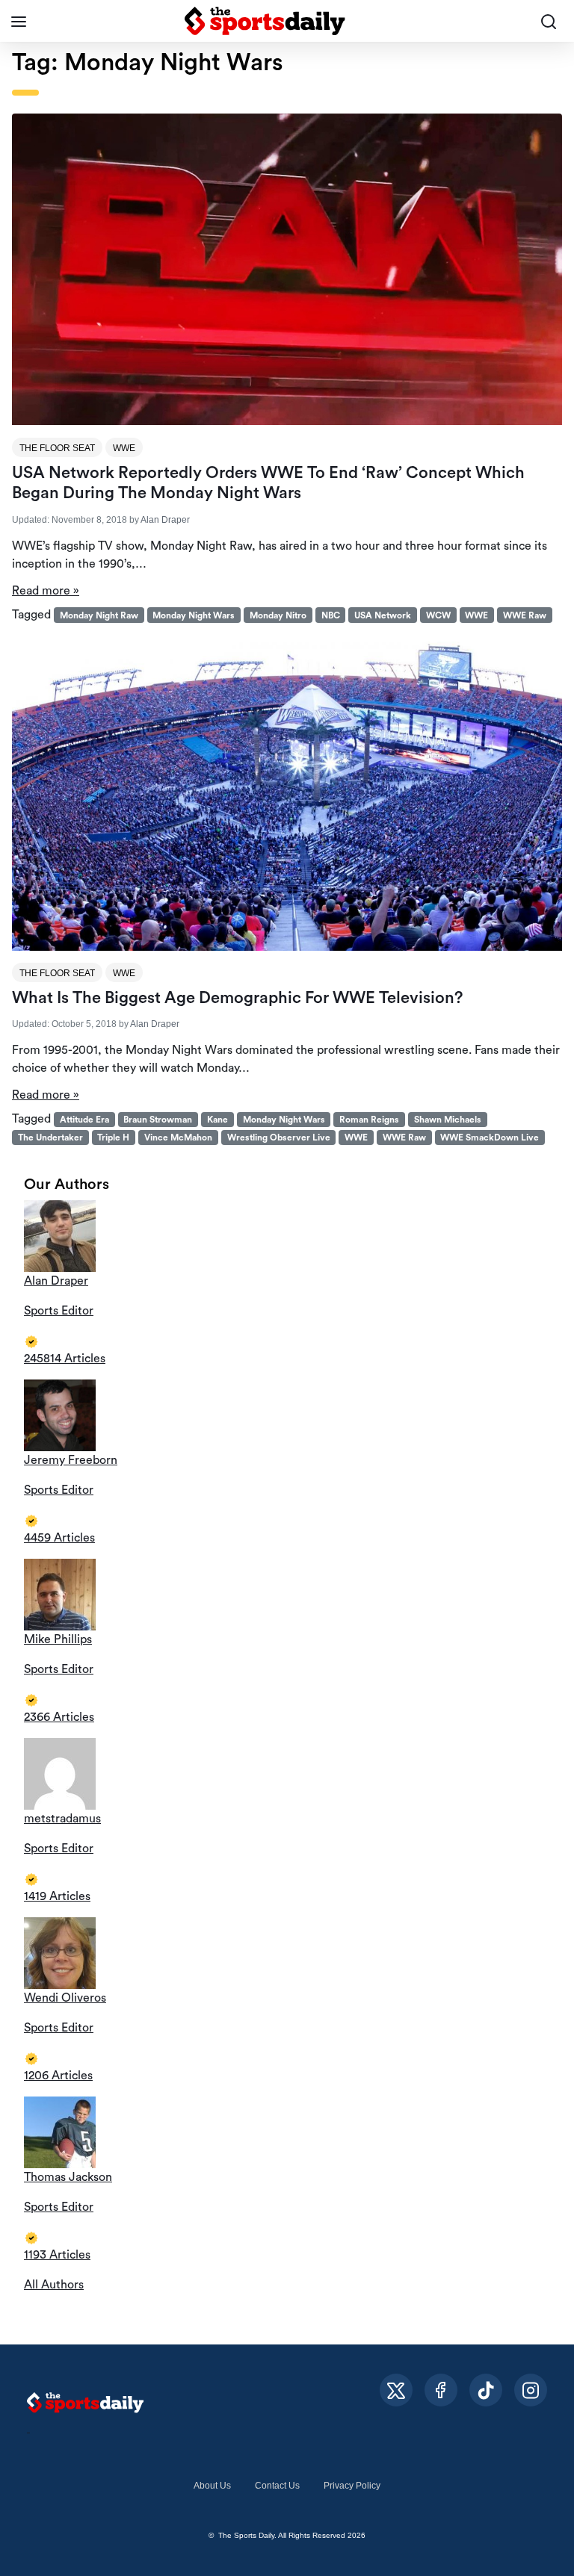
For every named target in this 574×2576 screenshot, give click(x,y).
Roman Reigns (369, 1120)
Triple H (113, 1138)
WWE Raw (525, 615)
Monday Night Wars (194, 615)
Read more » (46, 591)
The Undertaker (50, 1138)
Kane (217, 1120)
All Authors (54, 2285)
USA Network (383, 615)
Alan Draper (165, 520)
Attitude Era (84, 1120)
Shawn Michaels (448, 1120)
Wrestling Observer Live (279, 1138)
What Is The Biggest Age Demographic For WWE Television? (237, 998)
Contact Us (277, 2486)
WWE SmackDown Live (490, 1138)
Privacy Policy (352, 2486)
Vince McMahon (178, 1138)
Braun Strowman (158, 1120)
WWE (124, 448)
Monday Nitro (278, 615)
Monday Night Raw (99, 615)
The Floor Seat (57, 448)
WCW (438, 615)
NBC (331, 615)
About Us (212, 2486)
